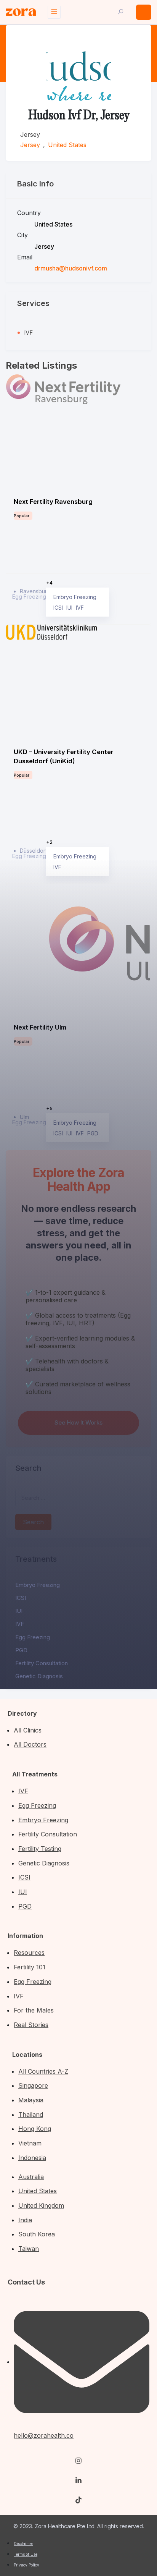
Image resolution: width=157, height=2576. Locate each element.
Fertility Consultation (42, 1663)
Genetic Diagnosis (39, 1676)
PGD (21, 1650)
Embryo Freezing (38, 1585)
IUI (19, 1611)
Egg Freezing (33, 1637)
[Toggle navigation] (54, 12)
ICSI (21, 1598)
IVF (20, 1624)
